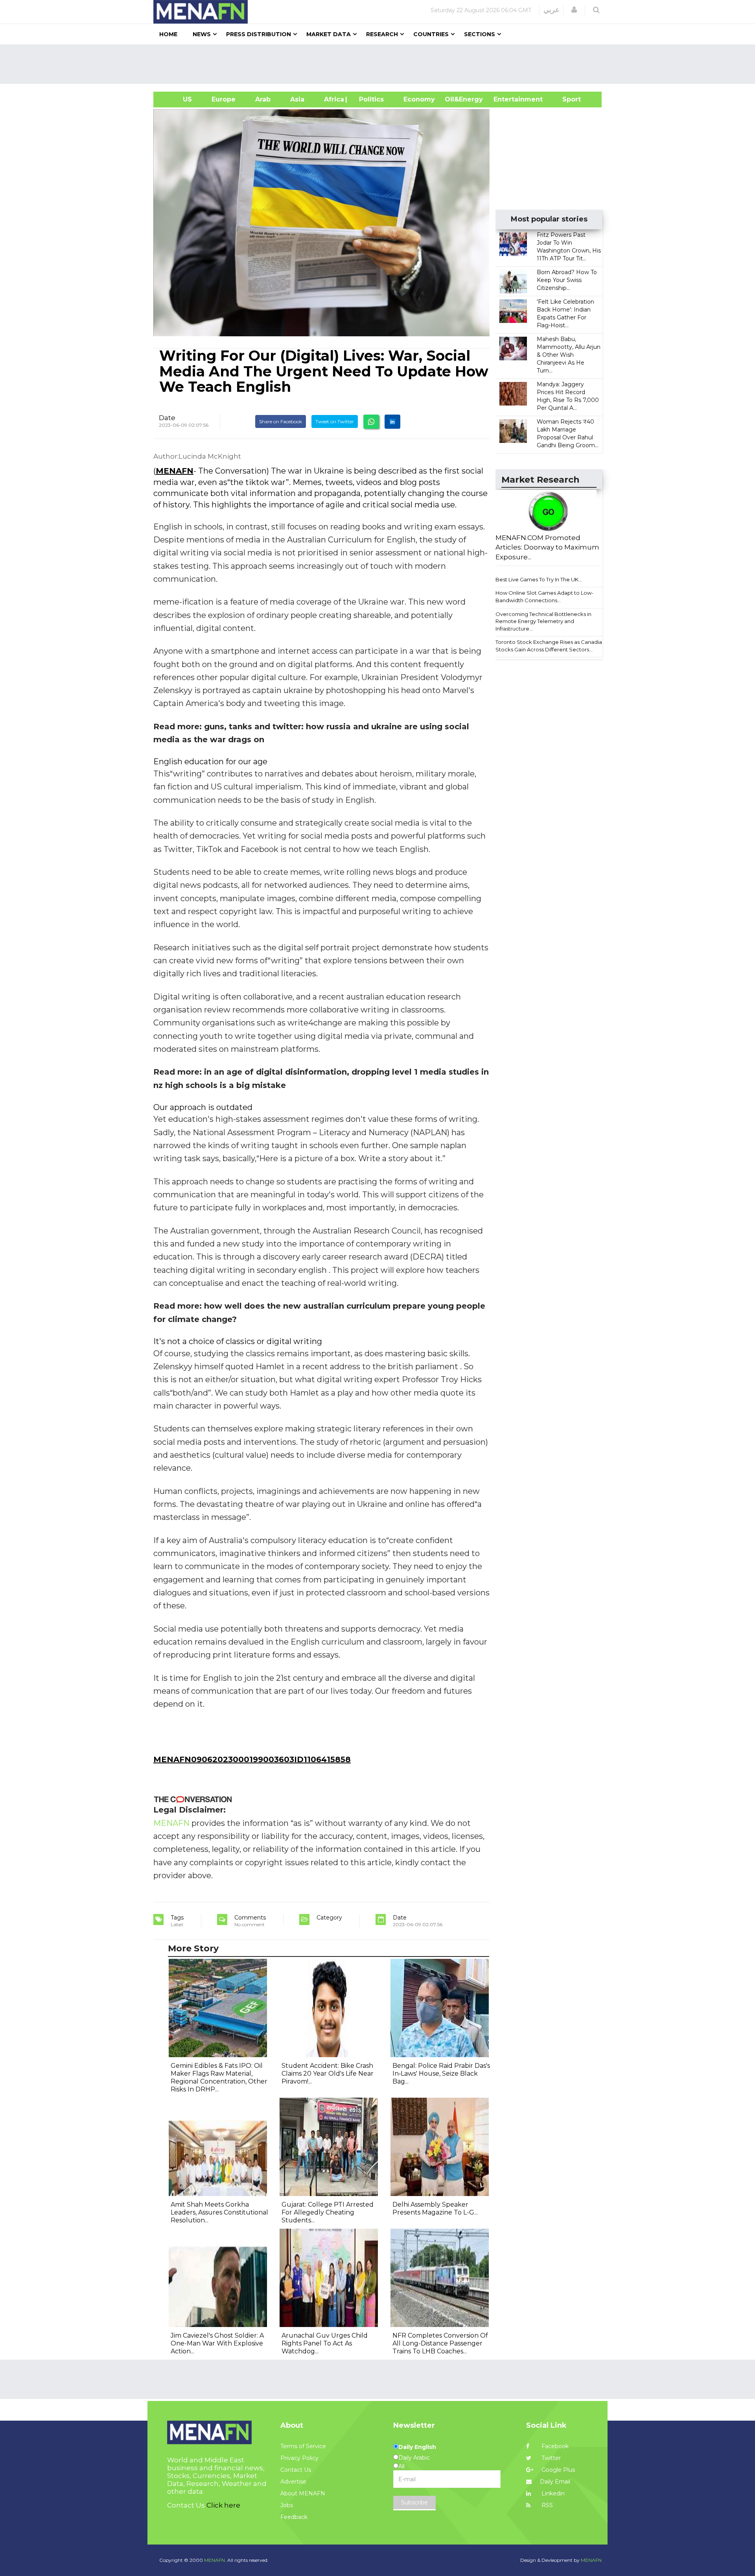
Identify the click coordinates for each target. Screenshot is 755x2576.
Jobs (287, 2505)
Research (382, 34)
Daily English (417, 2447)
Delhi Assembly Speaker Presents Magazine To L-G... (435, 2208)
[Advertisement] (381, 64)
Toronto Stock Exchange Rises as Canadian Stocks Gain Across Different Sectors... (550, 646)
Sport (567, 99)
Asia (297, 99)
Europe (224, 99)
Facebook (554, 2446)
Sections (480, 34)
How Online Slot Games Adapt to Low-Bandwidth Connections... (544, 597)
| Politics (369, 99)
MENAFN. (215, 2560)
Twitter (550, 2458)
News (202, 34)
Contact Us (296, 2470)
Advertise (293, 2482)
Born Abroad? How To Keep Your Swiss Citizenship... (567, 280)
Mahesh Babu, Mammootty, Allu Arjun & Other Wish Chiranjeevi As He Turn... (569, 355)
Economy (419, 99)
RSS (546, 2505)
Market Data (329, 34)
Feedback (294, 2517)
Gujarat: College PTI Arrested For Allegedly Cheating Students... (328, 2212)
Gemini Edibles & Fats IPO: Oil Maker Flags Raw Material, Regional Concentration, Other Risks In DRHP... (219, 2077)
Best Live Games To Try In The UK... (539, 579)
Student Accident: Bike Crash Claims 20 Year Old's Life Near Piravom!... (328, 2074)
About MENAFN (303, 2493)
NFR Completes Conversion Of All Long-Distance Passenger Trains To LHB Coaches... (440, 2343)
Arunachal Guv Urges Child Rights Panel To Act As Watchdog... (325, 2343)
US (178, 99)
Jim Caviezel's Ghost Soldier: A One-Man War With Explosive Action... (217, 2343)
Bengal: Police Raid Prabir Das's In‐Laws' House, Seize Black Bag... (441, 2074)
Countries (431, 34)
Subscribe (414, 2502)
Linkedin (552, 2493)
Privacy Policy (299, 2458)
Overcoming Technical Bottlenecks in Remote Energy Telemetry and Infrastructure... (543, 621)
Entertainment (506, 99)
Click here (223, 2505)
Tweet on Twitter (335, 421)
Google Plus (557, 2470)
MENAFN (175, 471)
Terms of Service (303, 2446)
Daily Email (555, 2482)
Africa (333, 99)
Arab (263, 99)
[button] (574, 10)
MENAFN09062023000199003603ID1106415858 (252, 1759)
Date (167, 418)
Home (168, 34)
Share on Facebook (281, 421)
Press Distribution (259, 34)
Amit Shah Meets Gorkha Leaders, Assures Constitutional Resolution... (219, 2212)
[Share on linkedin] (392, 422)
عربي (552, 10)
